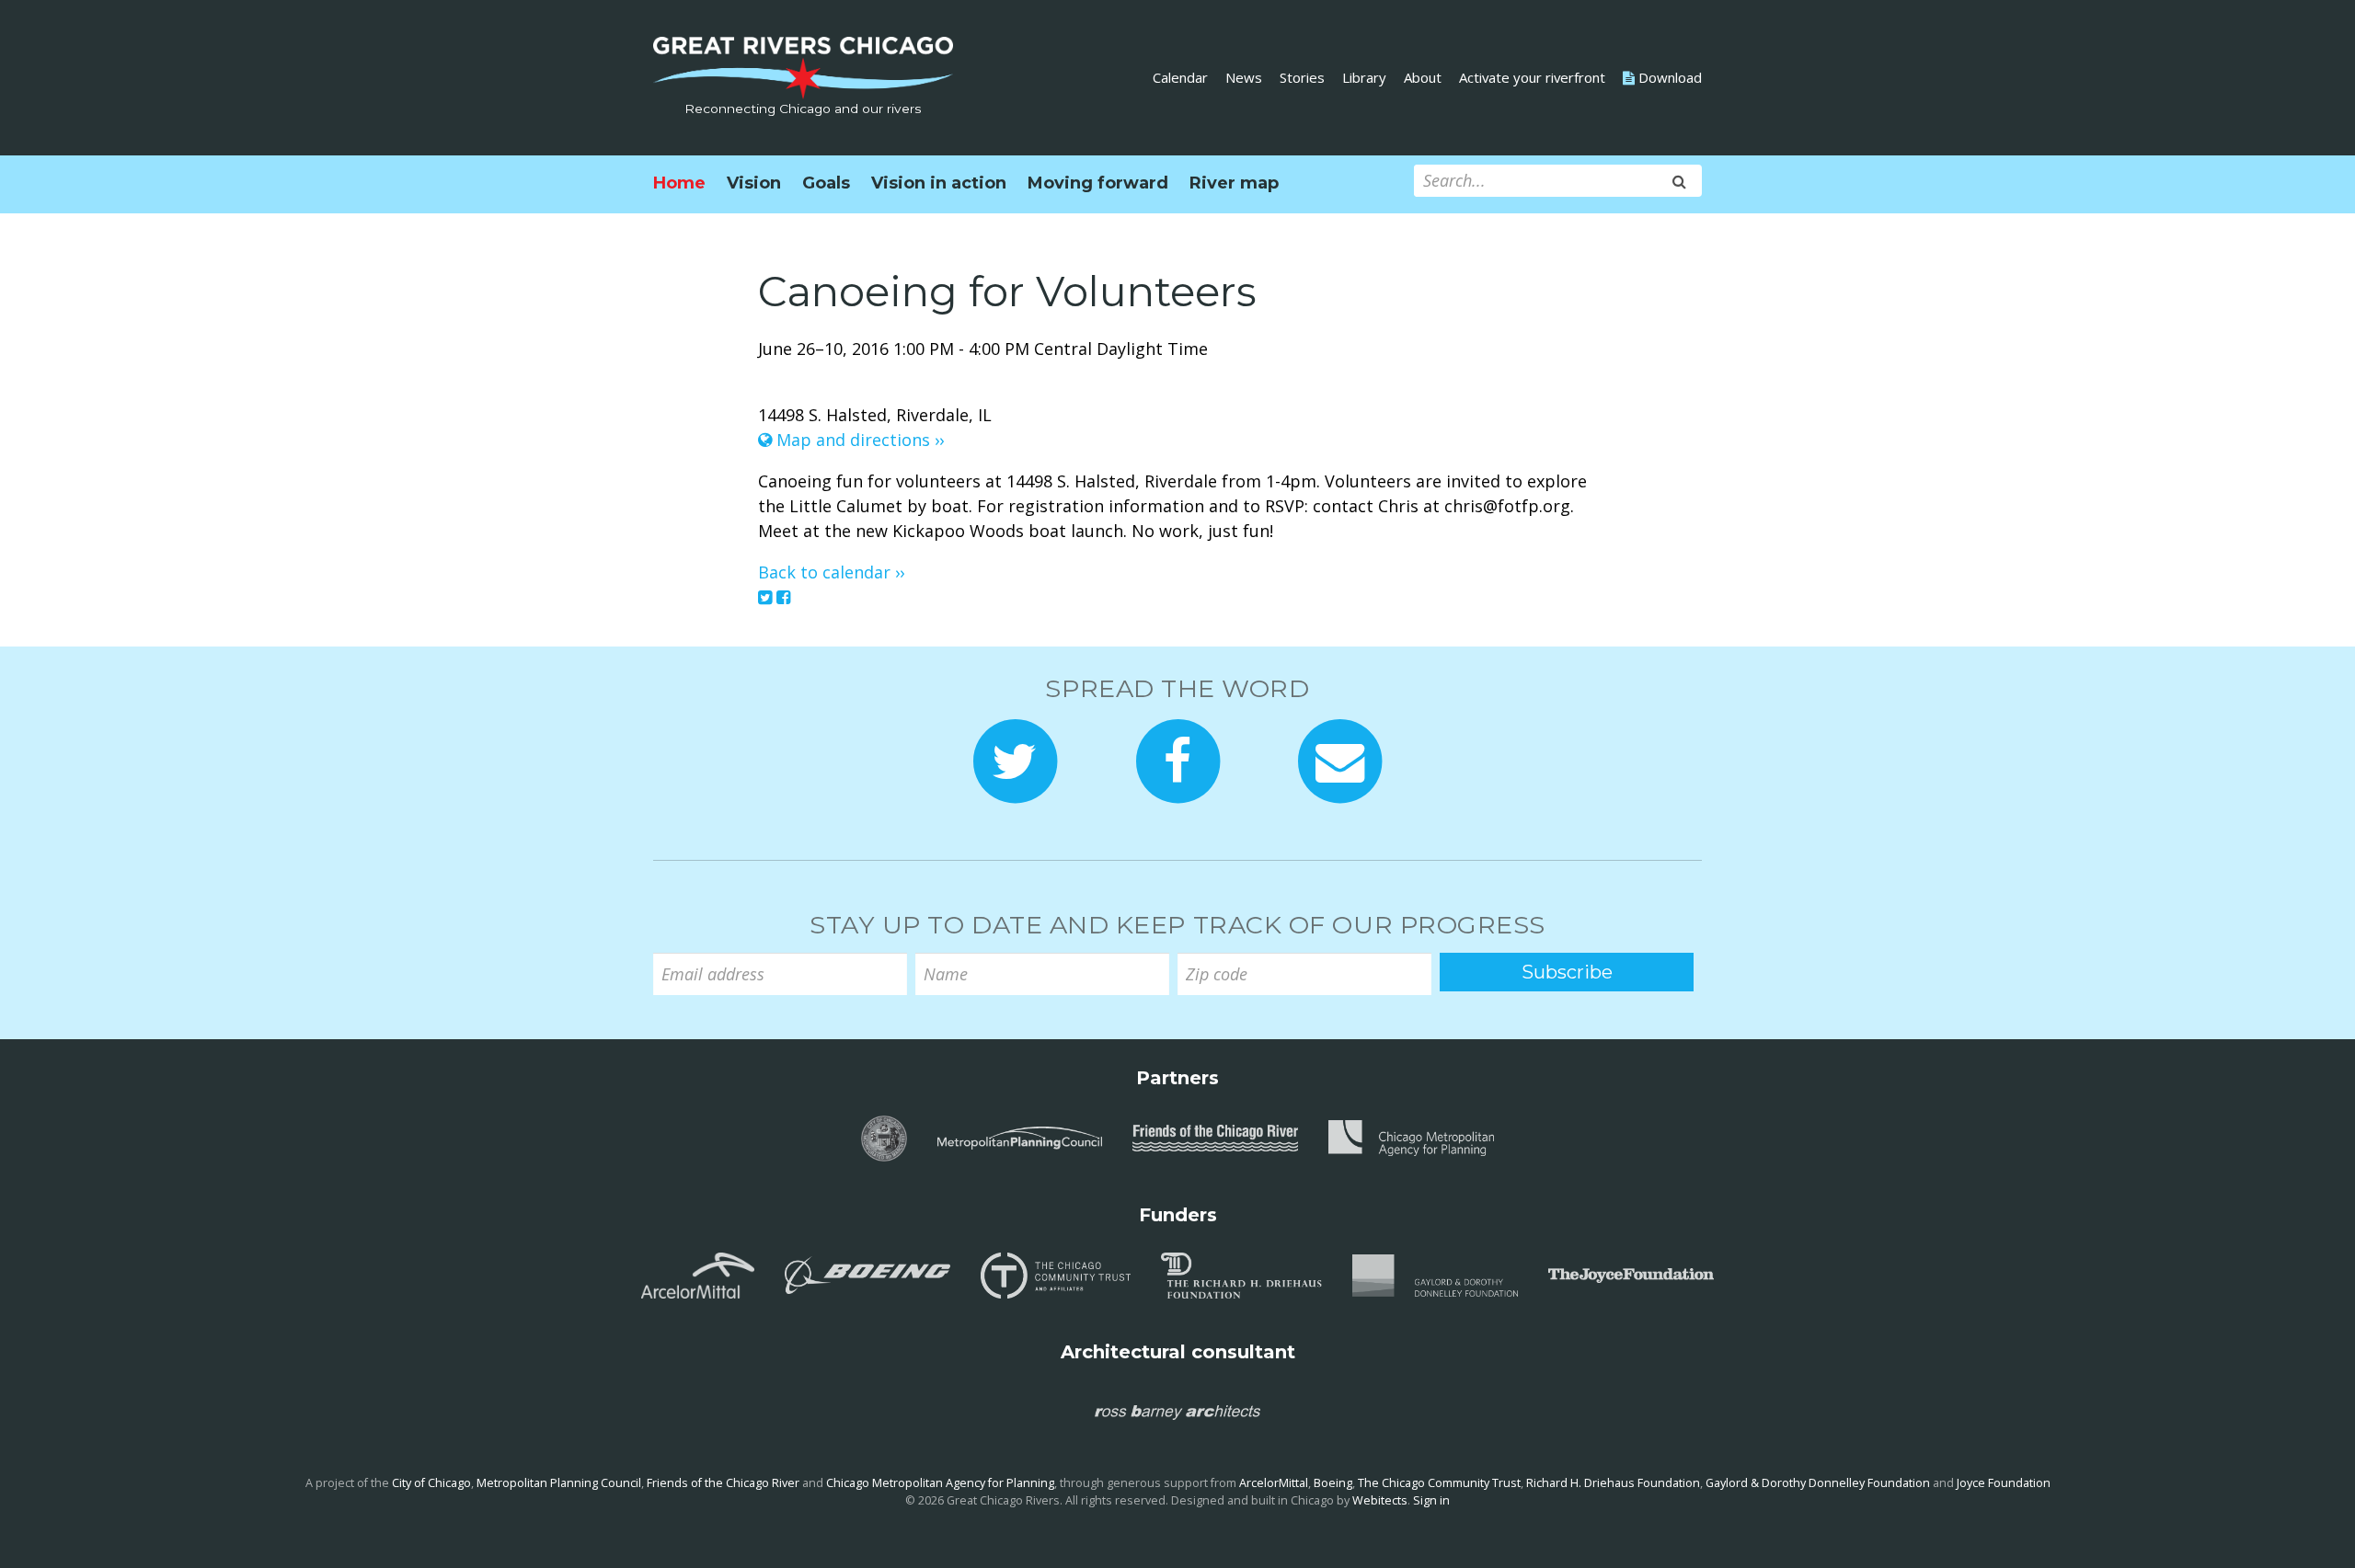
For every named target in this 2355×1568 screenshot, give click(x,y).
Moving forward (1098, 183)
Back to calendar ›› (831, 572)
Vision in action (939, 183)
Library (1364, 77)
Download (1668, 77)
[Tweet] (765, 597)
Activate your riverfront (1532, 77)
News (1244, 77)
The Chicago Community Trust (1439, 1483)
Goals (826, 183)
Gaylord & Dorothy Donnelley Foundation (1818, 1483)
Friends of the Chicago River (723, 1483)
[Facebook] (783, 597)
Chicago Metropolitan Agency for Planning (940, 1483)
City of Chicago (431, 1483)
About (1423, 77)
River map (1234, 183)
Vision (754, 183)
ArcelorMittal (1274, 1483)
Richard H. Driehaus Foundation (1613, 1483)
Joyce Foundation (2004, 1483)
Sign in (1431, 1500)
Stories (1302, 77)
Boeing (1333, 1483)
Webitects (1380, 1500)
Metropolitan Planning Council (559, 1483)
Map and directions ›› (858, 440)
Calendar (1180, 77)
